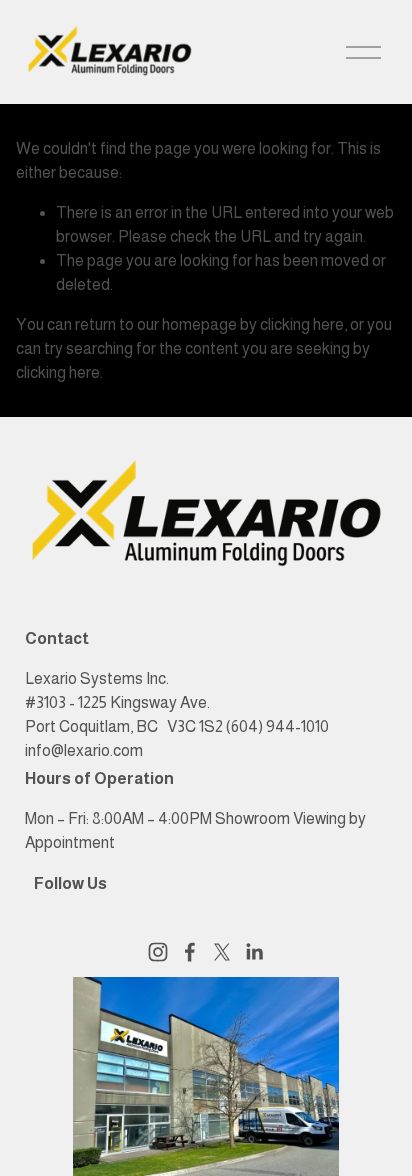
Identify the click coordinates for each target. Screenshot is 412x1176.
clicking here (302, 324)
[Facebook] (190, 952)
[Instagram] (158, 952)
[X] (222, 952)
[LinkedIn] (254, 952)
